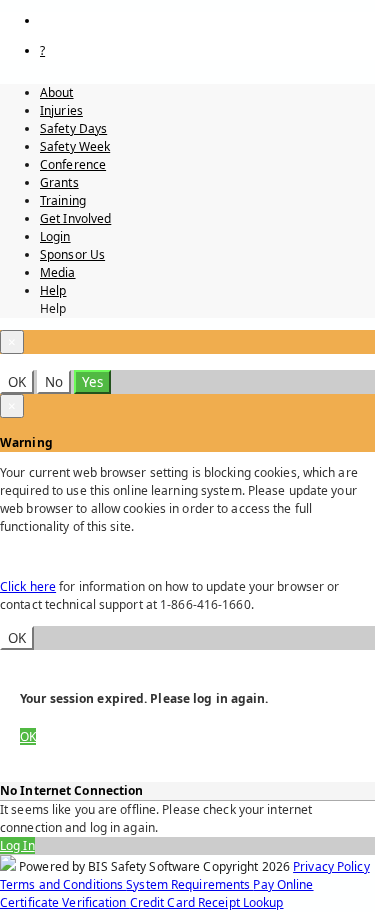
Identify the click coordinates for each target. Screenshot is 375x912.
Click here (28, 586)
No (54, 382)
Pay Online (283, 884)
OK (17, 382)
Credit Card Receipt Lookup (207, 902)
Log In (17, 845)
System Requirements (189, 884)
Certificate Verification (65, 902)
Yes (92, 382)
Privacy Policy (331, 866)
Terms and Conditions (63, 884)
